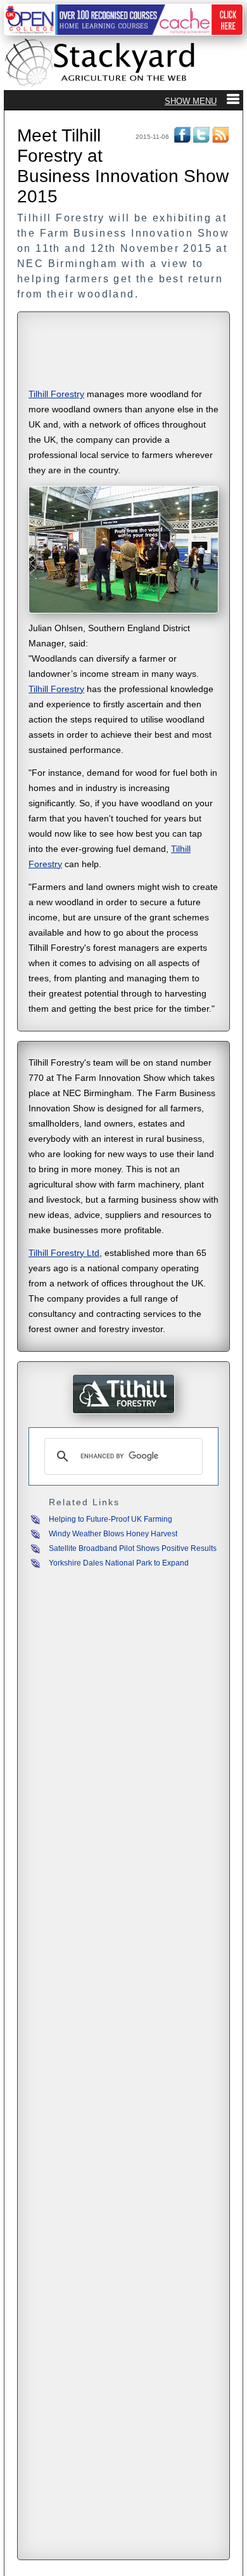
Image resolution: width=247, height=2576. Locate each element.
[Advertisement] (123, 351)
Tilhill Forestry (56, 394)
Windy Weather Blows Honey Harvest (113, 1534)
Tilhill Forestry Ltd (64, 1253)
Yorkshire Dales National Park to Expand (119, 1563)
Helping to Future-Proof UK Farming (111, 1519)
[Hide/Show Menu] (202, 101)
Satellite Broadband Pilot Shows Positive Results (133, 1548)
